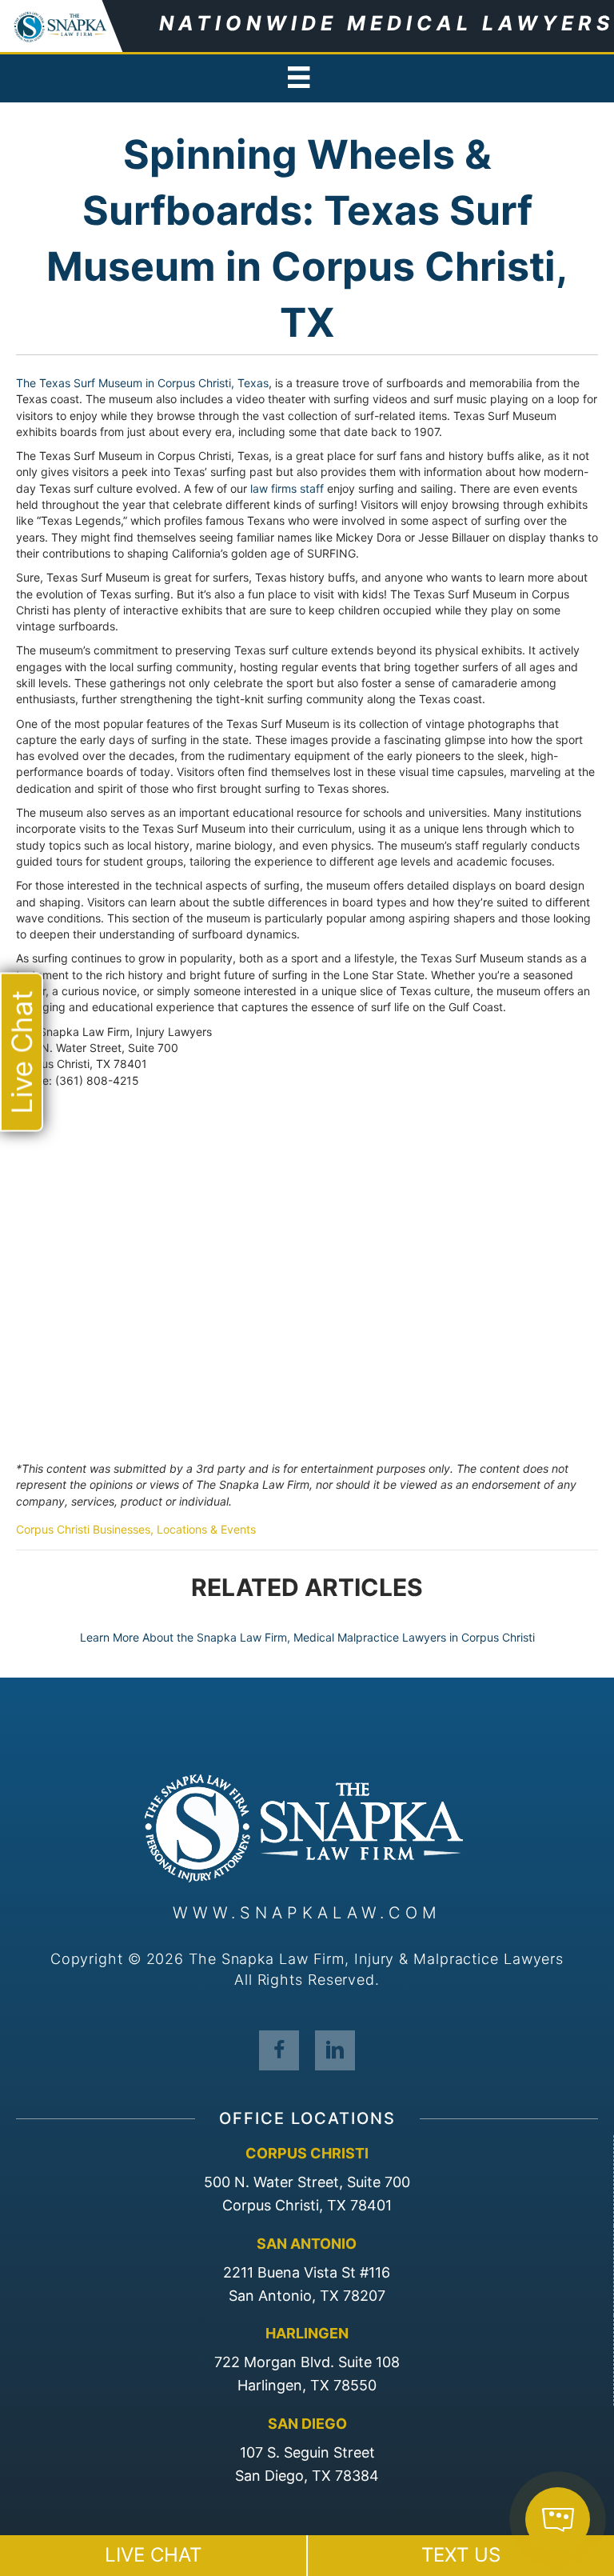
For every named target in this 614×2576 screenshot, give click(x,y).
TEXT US (461, 2555)
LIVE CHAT (153, 2555)
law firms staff (287, 488)
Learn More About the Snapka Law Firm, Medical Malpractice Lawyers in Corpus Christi (307, 1637)
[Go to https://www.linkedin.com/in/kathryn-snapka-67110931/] (335, 2050)
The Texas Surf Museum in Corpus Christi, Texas (142, 383)
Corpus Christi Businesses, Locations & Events (136, 1529)
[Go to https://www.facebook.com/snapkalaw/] (279, 2050)
